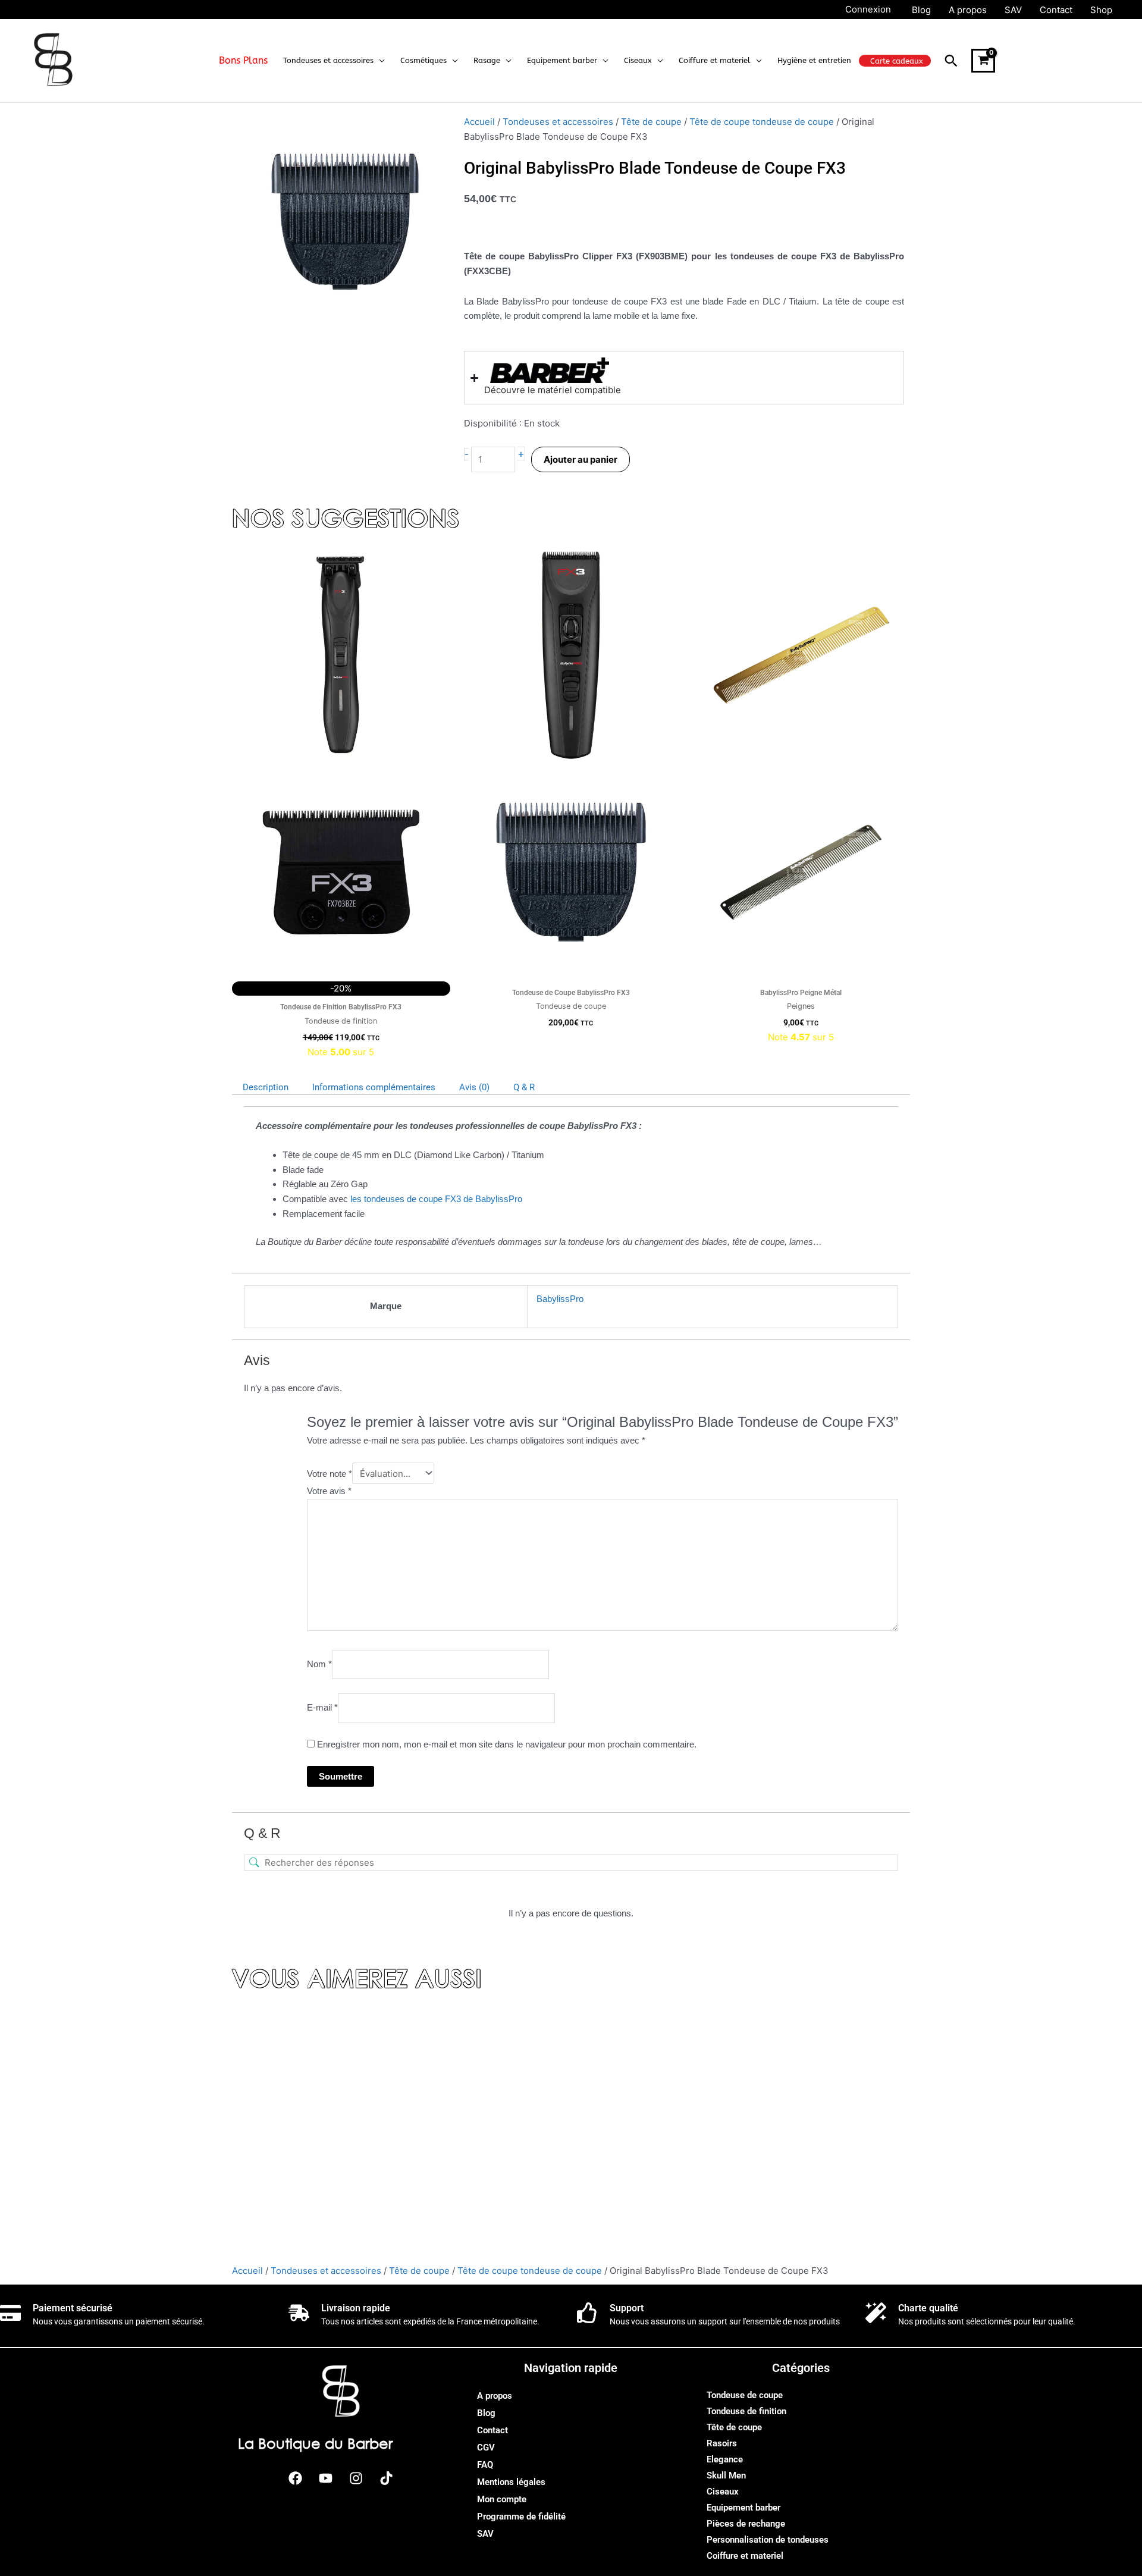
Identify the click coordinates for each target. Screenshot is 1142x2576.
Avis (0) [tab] (474, 1087)
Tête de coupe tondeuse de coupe (762, 122)
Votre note (330, 1474)
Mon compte (502, 2499)
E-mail (322, 1708)
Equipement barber (743, 2508)
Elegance (725, 2459)
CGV (486, 2448)
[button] (379, 61)
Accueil (479, 122)
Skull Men (726, 2475)
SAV (485, 2534)
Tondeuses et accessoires (558, 122)
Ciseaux (723, 2492)
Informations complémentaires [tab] (374, 1087)
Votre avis (329, 1491)
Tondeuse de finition (746, 2411)
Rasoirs (722, 2443)
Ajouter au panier (581, 459)
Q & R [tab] (524, 1087)
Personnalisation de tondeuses (768, 2540)
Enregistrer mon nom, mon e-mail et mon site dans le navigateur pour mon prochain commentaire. (507, 1744)
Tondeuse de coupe (745, 2395)
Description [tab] (266, 1087)
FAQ (485, 2465)
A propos (495, 2396)
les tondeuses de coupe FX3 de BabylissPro (436, 1199)
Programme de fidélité (521, 2517)
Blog (486, 2413)
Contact (492, 2430)
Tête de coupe (651, 122)
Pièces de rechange (746, 2524)
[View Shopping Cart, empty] (983, 61)
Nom (319, 1664)
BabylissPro (560, 1299)
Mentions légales (511, 2482)
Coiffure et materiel (745, 2556)
